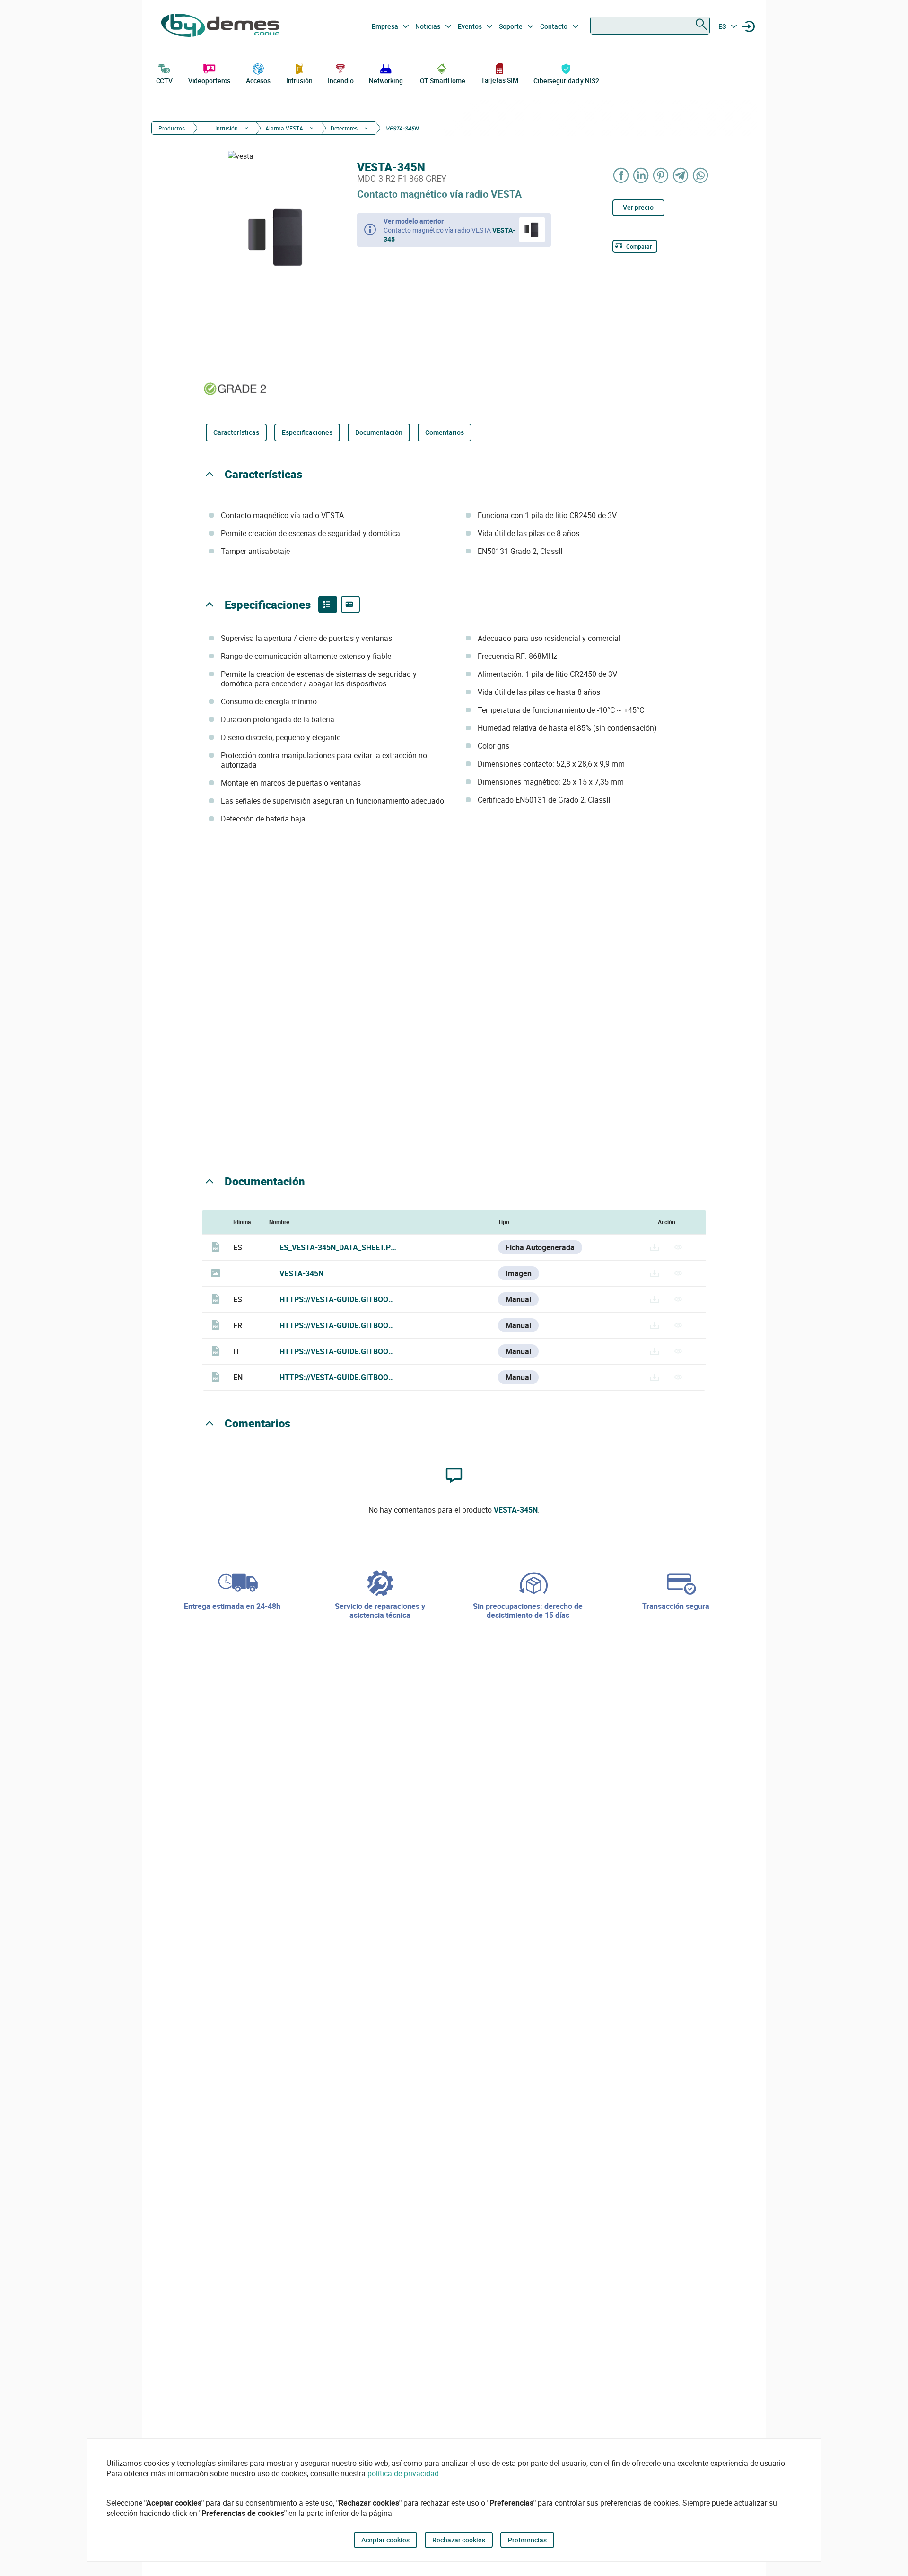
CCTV (165, 81)
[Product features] (328, 605)
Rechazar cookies (459, 2540)
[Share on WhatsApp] (701, 175)
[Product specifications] (350, 605)
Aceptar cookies (385, 2540)
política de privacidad (403, 2473)
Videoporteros (210, 81)
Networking (386, 81)
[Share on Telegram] (681, 175)
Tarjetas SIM (500, 80)
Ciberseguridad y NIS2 (566, 81)
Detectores (344, 128)
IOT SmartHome (442, 81)
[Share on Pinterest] (661, 175)
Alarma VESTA (284, 128)
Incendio (340, 81)
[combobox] (650, 26)
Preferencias (527, 2540)
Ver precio (638, 207)
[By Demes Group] (220, 26)
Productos (172, 128)
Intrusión (299, 81)
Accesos (258, 81)
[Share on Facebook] (621, 175)
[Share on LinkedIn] (641, 175)
